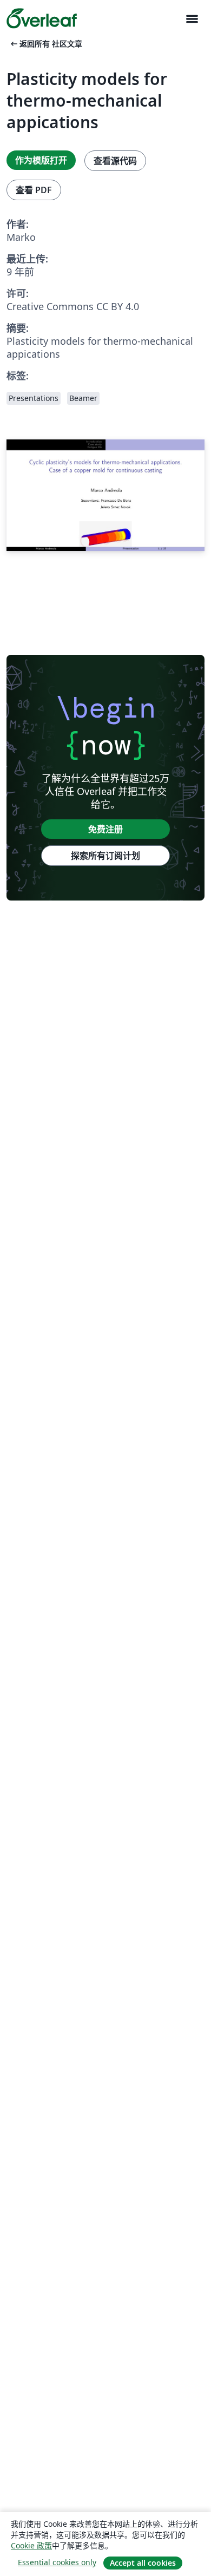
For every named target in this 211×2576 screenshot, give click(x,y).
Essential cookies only (57, 2562)
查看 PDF (34, 190)
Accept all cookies (143, 2563)
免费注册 (105, 829)
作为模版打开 (41, 160)
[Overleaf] (42, 18)
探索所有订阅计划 (105, 856)
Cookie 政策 (31, 2545)
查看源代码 (115, 161)
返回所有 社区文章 (45, 44)
